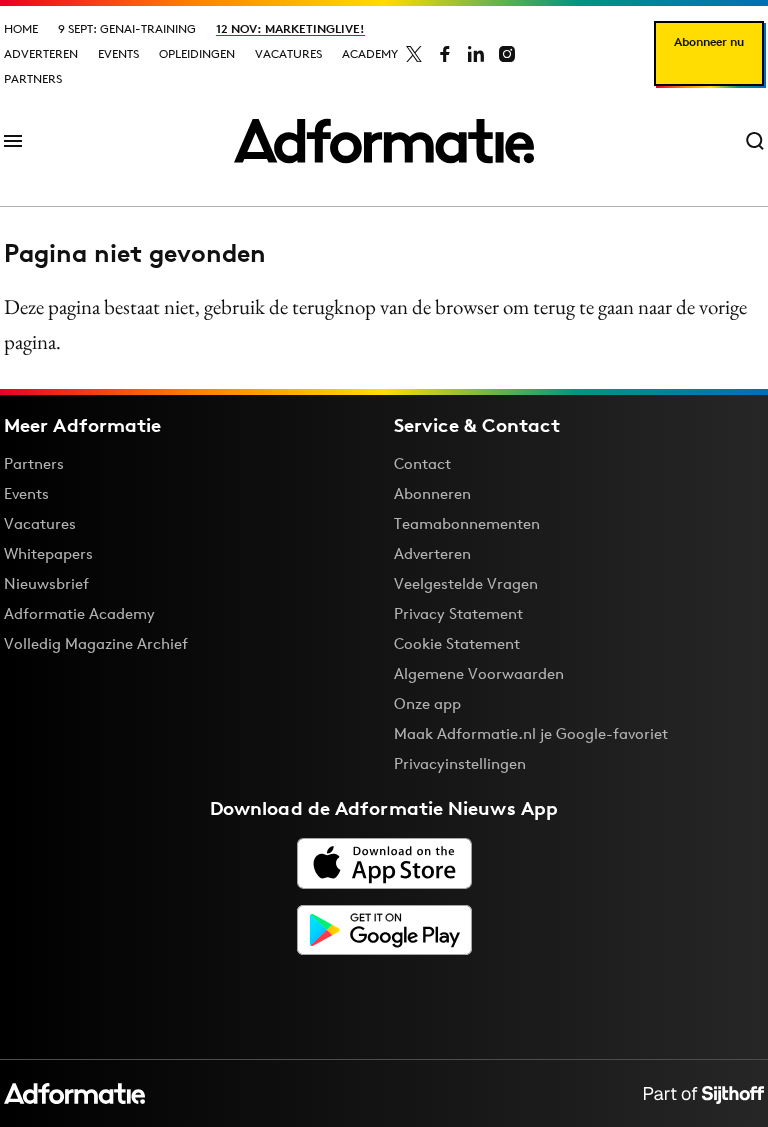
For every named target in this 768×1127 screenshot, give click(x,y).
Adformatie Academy (79, 613)
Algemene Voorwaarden (479, 673)
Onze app (427, 703)
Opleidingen (197, 53)
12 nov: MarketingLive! (290, 28)
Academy (370, 53)
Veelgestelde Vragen (466, 583)
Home (21, 28)
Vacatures (288, 53)
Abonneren (432, 493)
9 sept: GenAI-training (127, 28)
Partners (33, 78)
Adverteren (41, 53)
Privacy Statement (458, 613)
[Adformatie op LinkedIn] (476, 54)
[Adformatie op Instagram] (507, 54)
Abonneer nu (709, 41)
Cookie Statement (457, 643)
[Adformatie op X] (414, 54)
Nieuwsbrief (46, 583)
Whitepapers (48, 553)
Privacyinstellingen (460, 764)
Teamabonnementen (467, 523)
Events (118, 53)
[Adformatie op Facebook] (445, 54)
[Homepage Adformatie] (384, 141)
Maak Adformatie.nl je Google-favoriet (531, 733)
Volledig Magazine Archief (96, 643)
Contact (422, 463)
